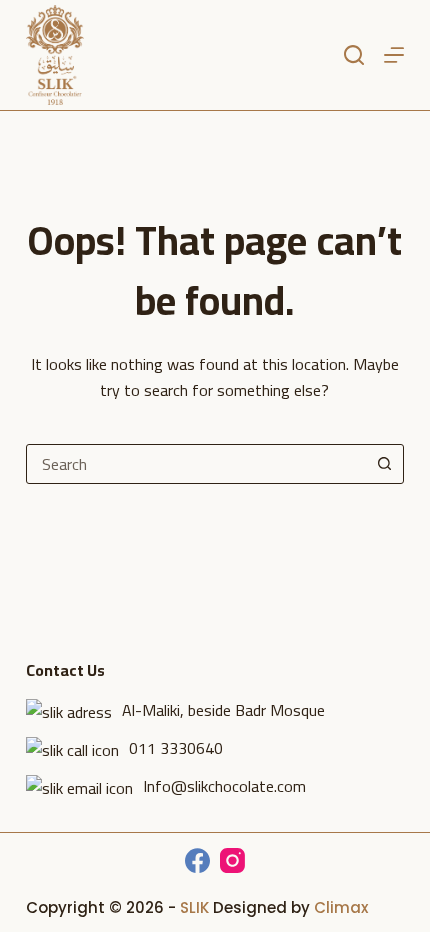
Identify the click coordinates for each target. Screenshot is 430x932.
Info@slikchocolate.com (224, 786)
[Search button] (384, 464)
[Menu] (394, 55)
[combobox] (196, 464)
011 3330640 (176, 748)
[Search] (354, 55)
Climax (341, 907)
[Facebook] (197, 860)
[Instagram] (232, 860)
